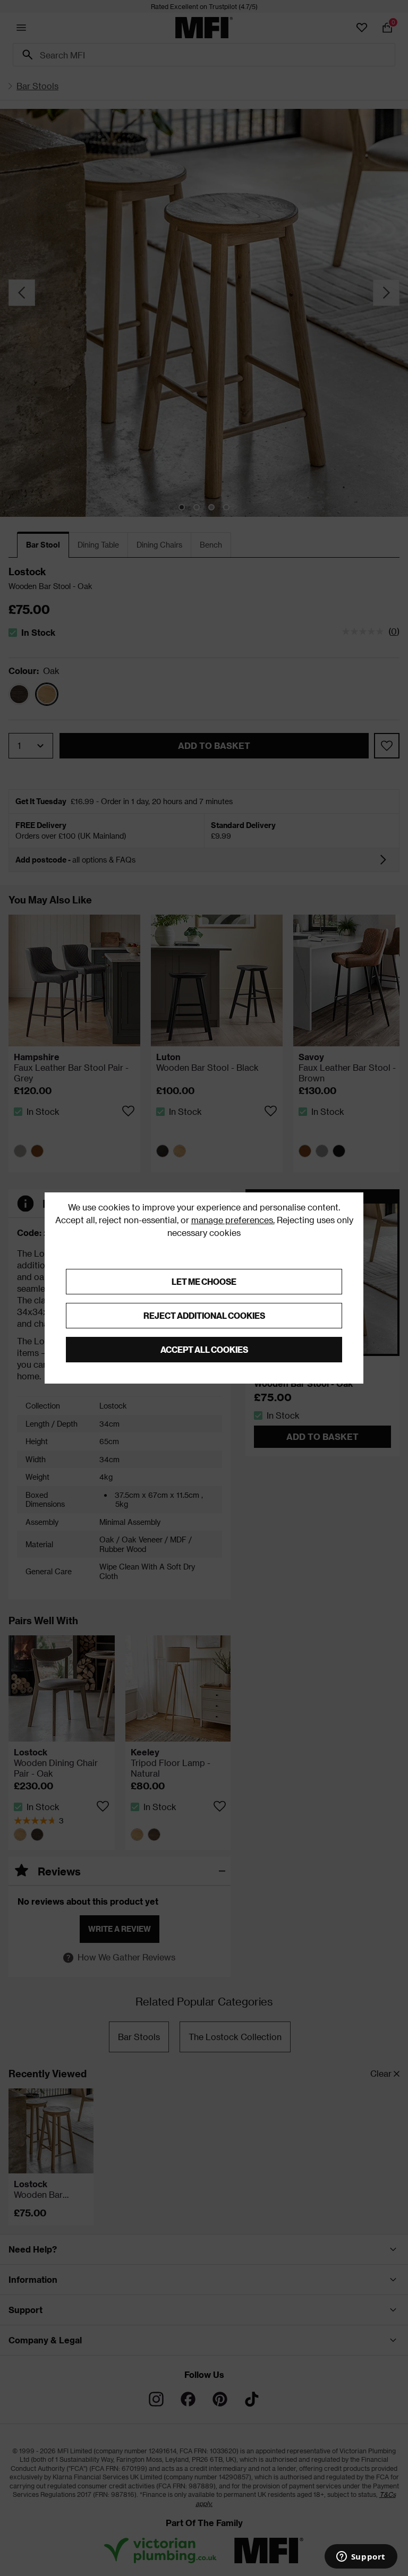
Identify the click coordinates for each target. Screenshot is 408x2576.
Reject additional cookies (204, 1315)
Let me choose (204, 1281)
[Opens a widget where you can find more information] (361, 2557)
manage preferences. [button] (233, 1220)
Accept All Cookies (204, 1349)
